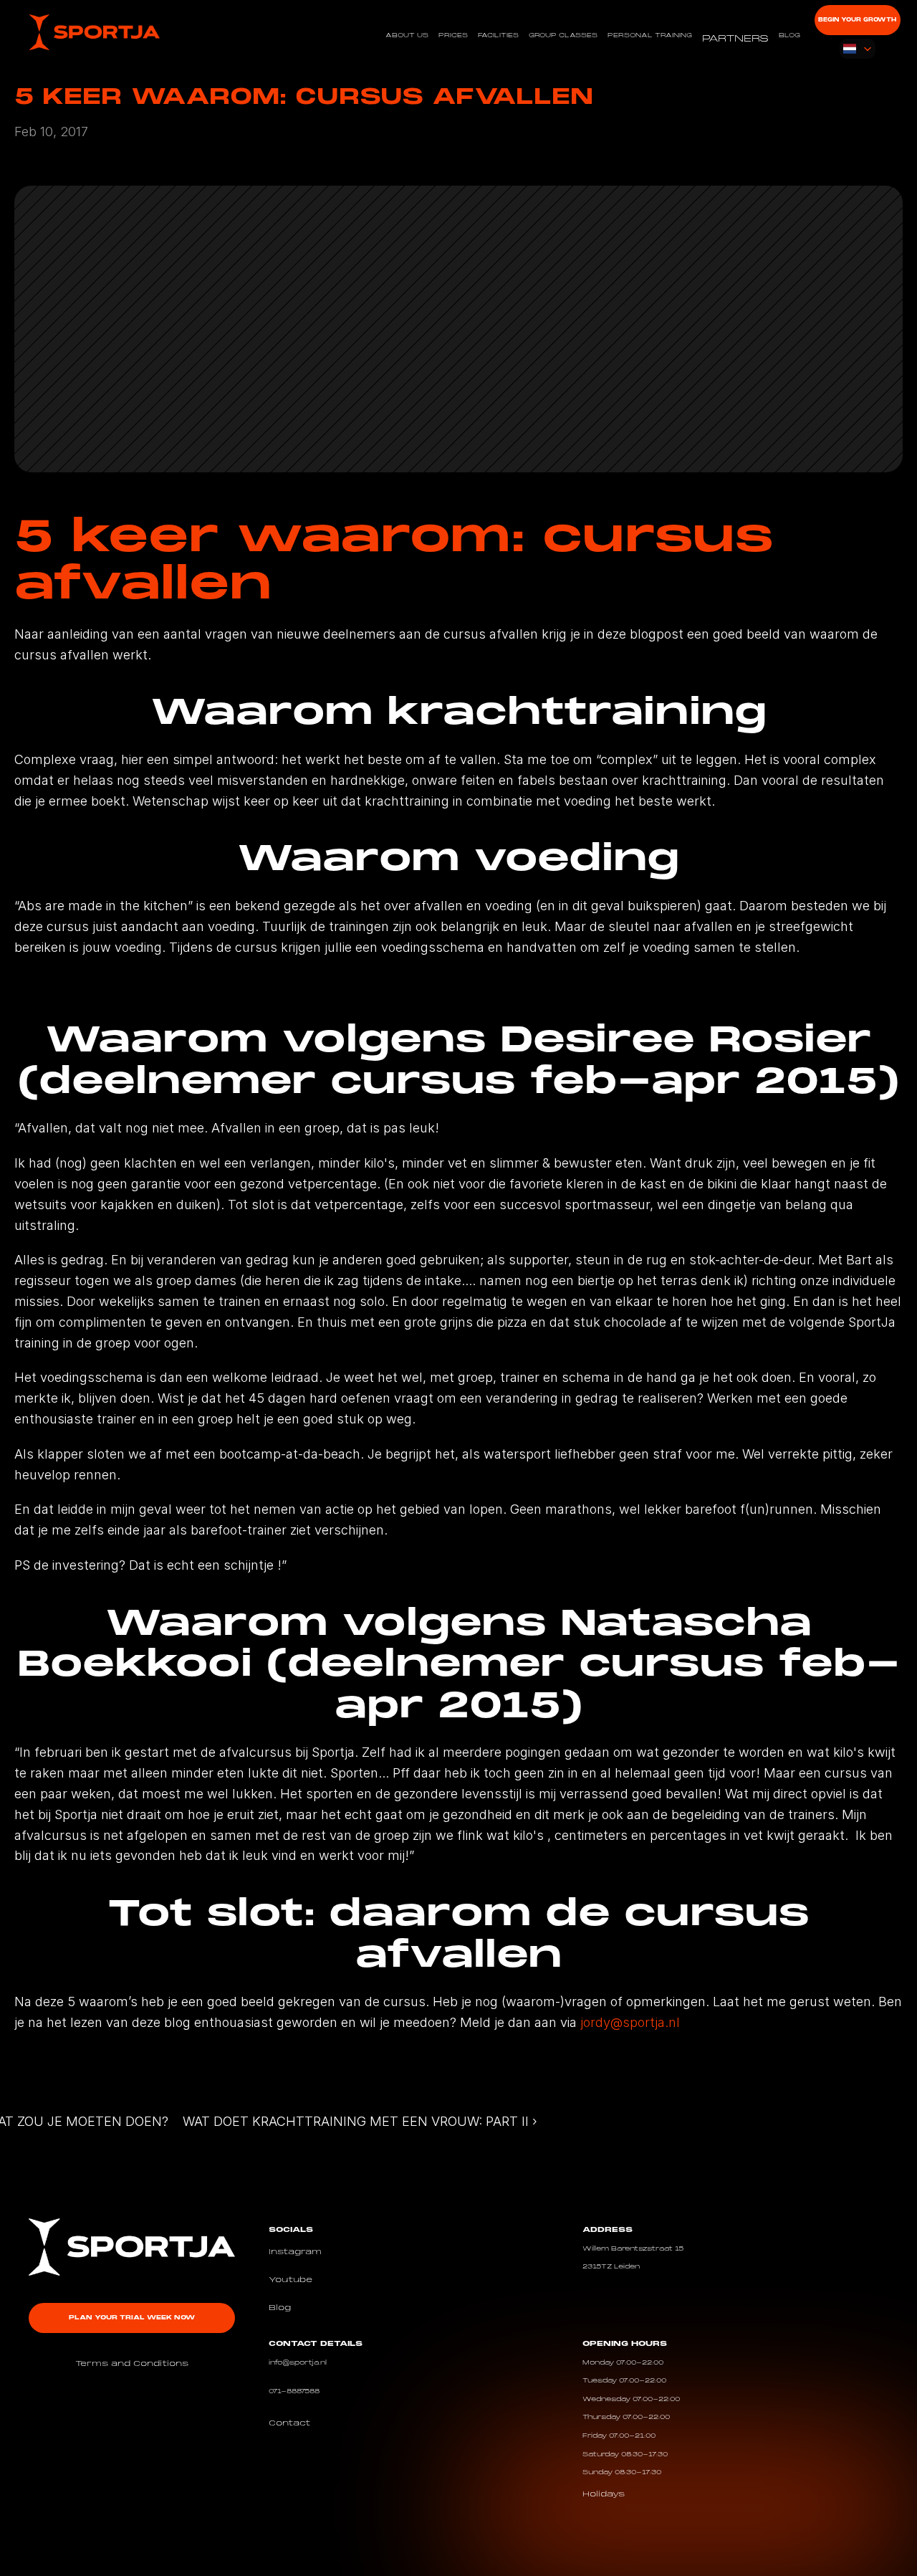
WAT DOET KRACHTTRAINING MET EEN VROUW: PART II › (360, 2121)
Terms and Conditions (132, 2364)
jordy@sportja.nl (630, 2022)
